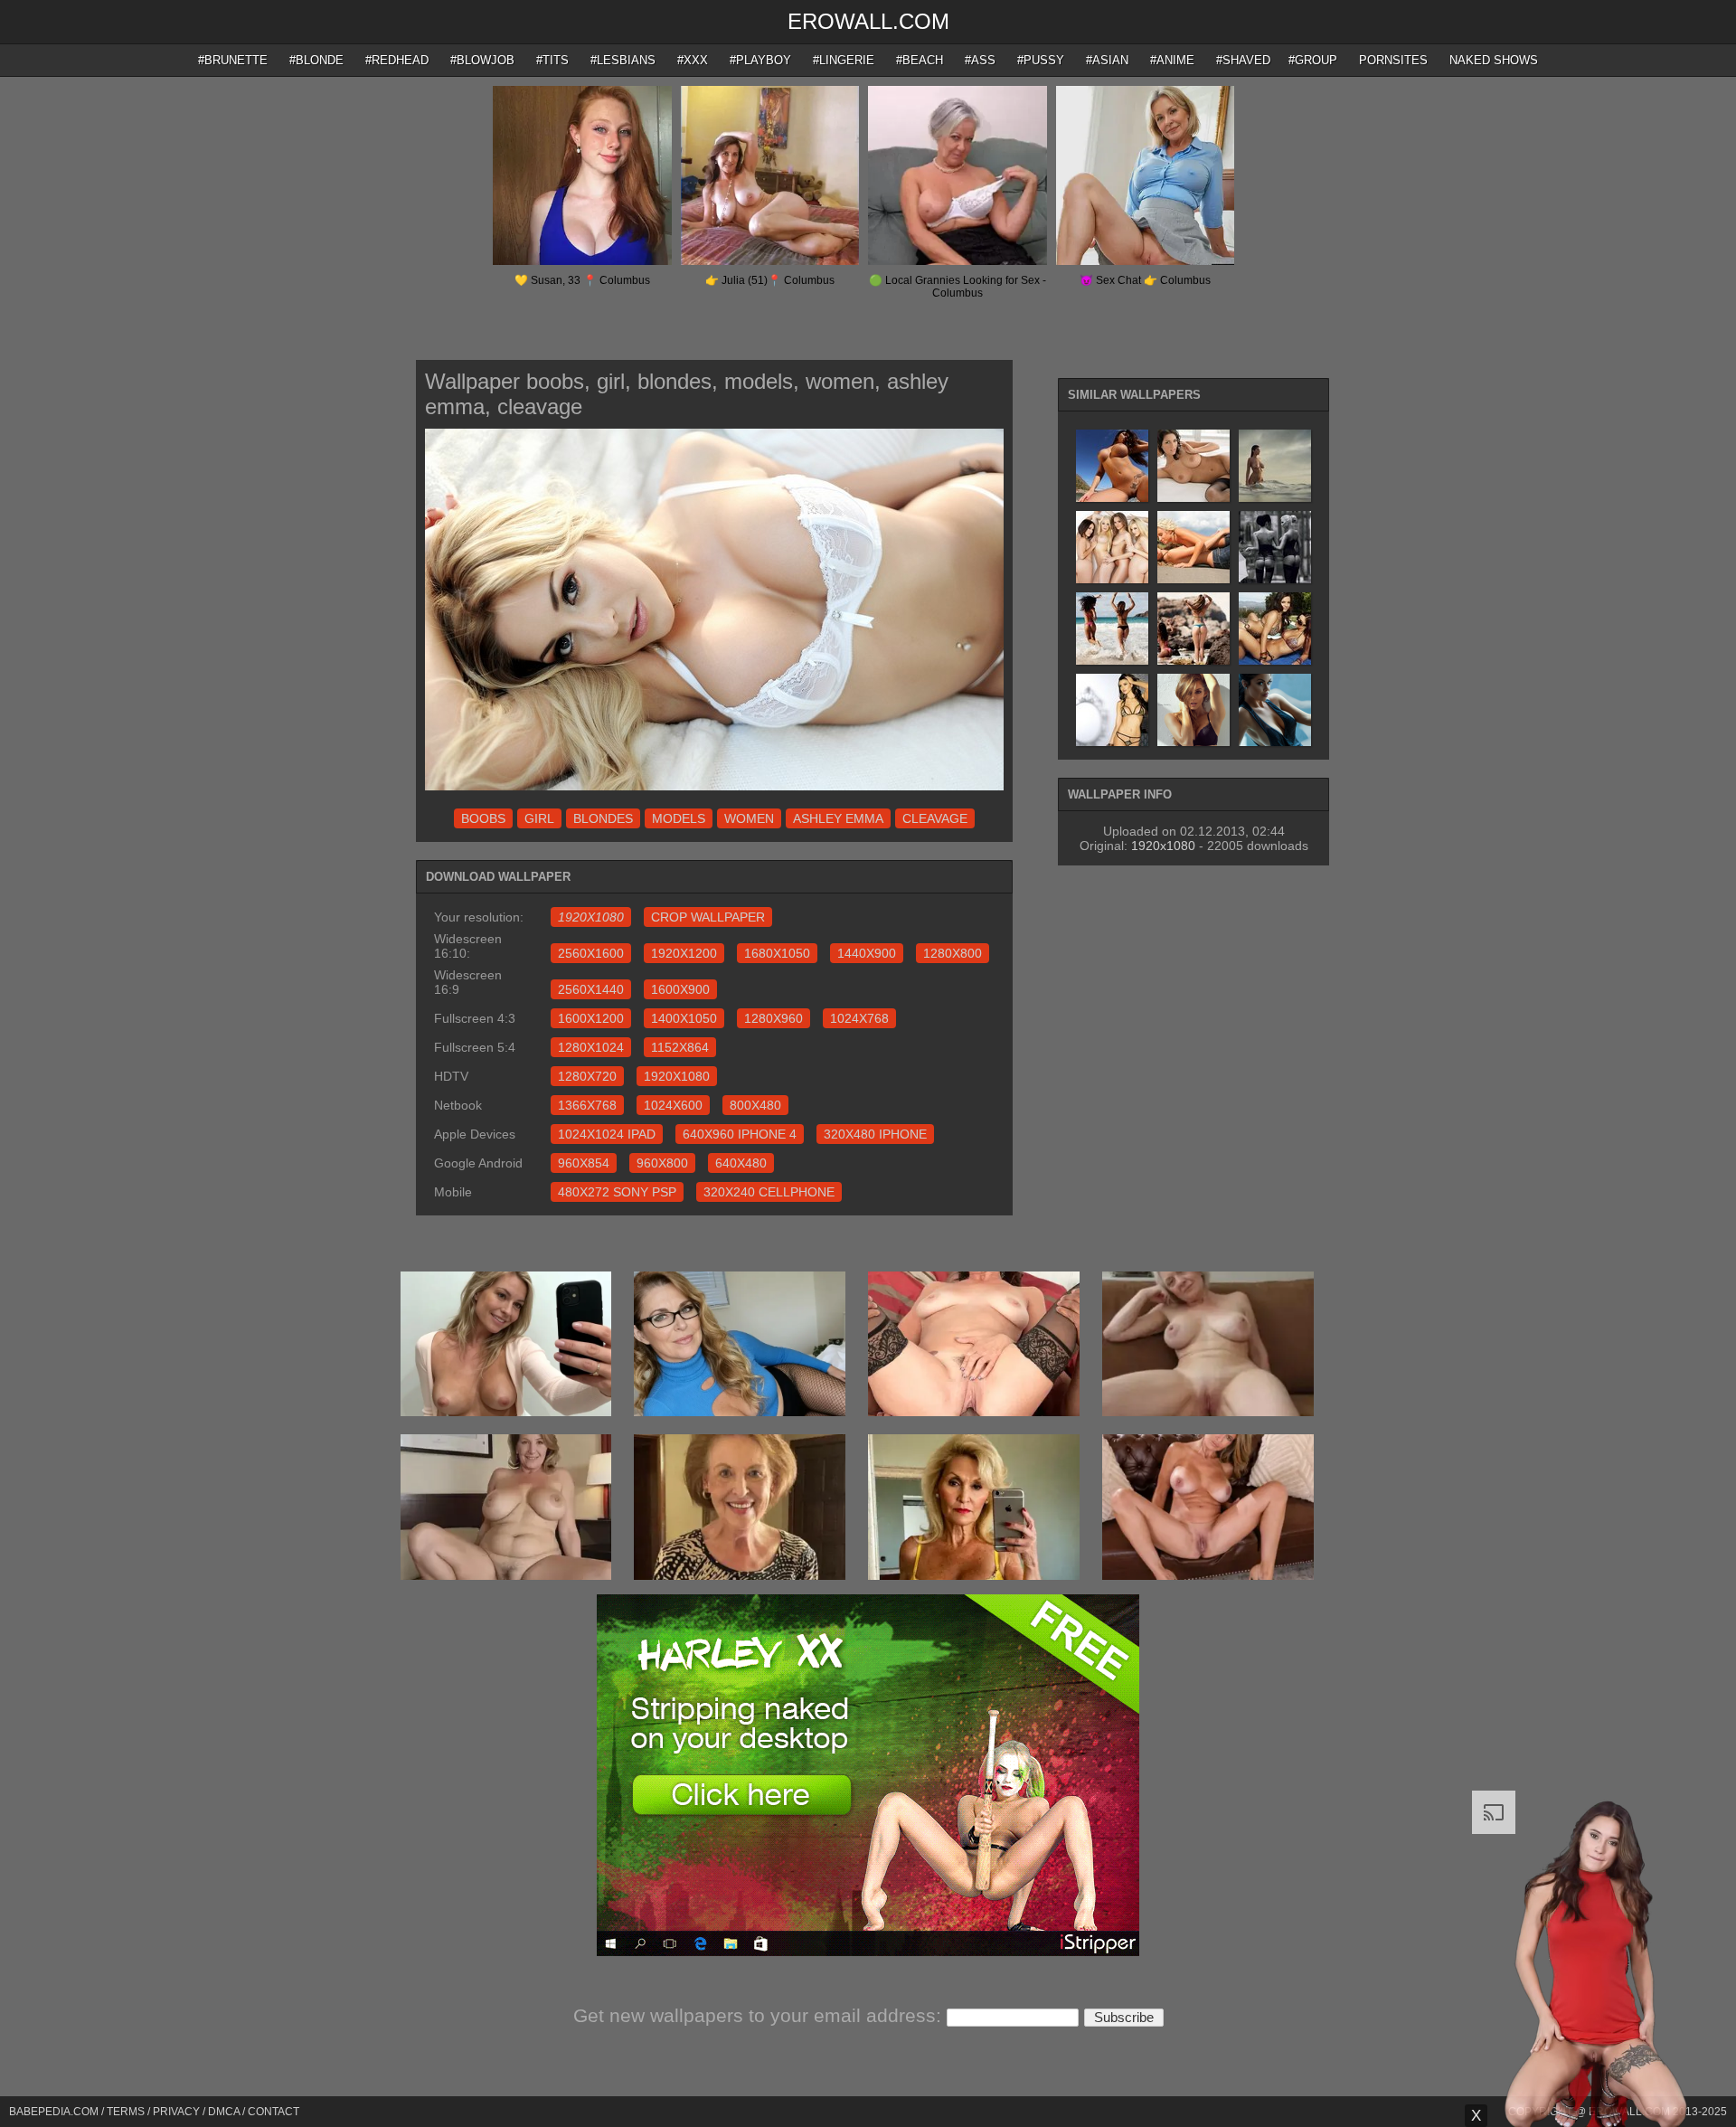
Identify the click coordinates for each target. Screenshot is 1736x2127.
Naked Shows (1494, 60)
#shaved (1243, 60)
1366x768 (587, 1105)
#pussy (1041, 60)
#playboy (760, 60)
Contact (274, 2112)
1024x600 (673, 1105)
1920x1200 (684, 953)
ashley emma (838, 818)
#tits (552, 60)
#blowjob (482, 60)
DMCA (224, 2112)
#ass (980, 60)
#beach (920, 60)
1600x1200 (591, 1018)
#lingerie (844, 60)
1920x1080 (677, 1076)
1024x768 (859, 1018)
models (679, 818)
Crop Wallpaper (708, 917)
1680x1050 (777, 953)
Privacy (176, 2112)
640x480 (741, 1163)
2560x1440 (591, 989)
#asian (1107, 60)
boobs (483, 818)
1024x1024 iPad (607, 1134)
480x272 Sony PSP (617, 1192)
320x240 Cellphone (769, 1192)
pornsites (1393, 60)
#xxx (693, 60)
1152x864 (680, 1047)
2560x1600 (591, 953)
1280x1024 (591, 1047)
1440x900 (867, 953)
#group (1313, 60)
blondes (603, 818)
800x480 (755, 1105)
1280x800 (953, 953)
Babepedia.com (54, 2112)
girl (539, 818)
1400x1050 (684, 1018)
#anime (1172, 60)
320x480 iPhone (875, 1134)
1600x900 (680, 989)
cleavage (935, 818)
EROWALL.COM (868, 21)
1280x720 (587, 1076)
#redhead (397, 60)
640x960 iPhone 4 (740, 1134)
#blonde (316, 60)
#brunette (233, 60)
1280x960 (774, 1018)
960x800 (662, 1163)
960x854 (584, 1163)
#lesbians (623, 60)
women (749, 818)
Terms (126, 2112)
